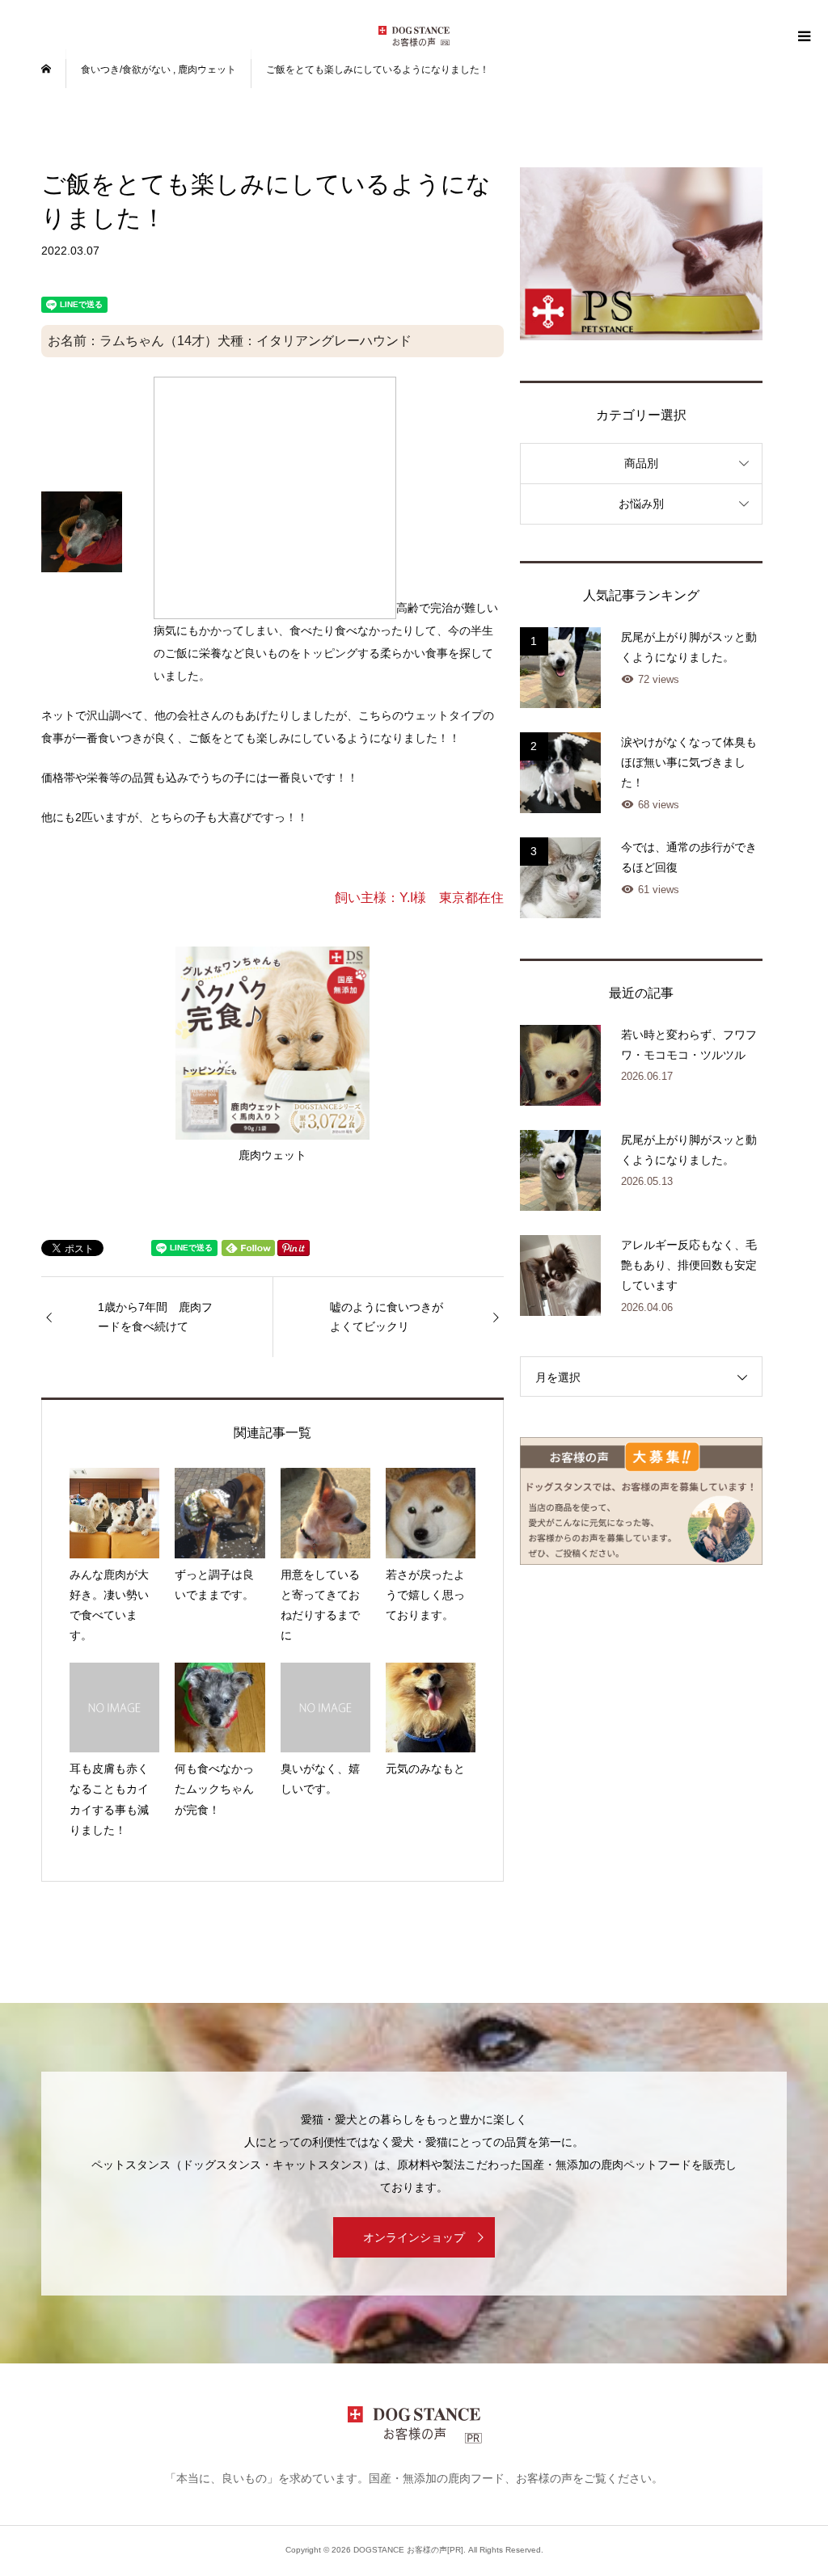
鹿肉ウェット (272, 1155)
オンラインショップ (414, 2237)
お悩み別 (641, 504)
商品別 (641, 463)
